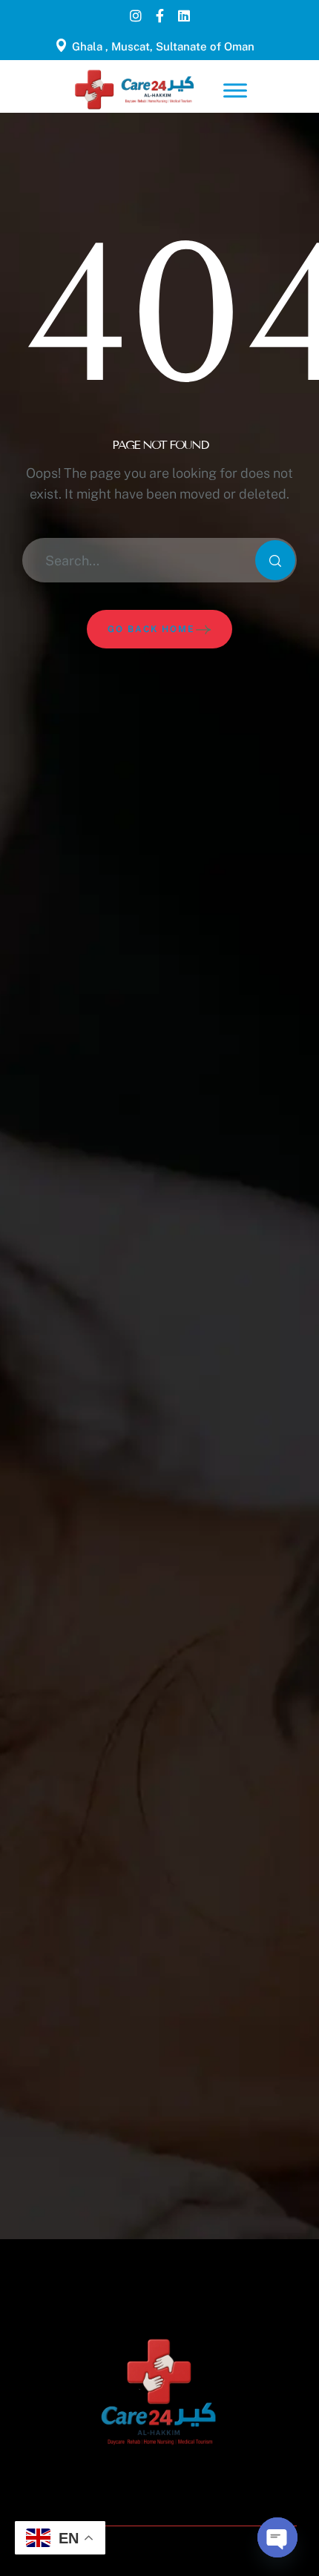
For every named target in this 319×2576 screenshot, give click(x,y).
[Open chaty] (277, 2537)
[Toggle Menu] (235, 90)
